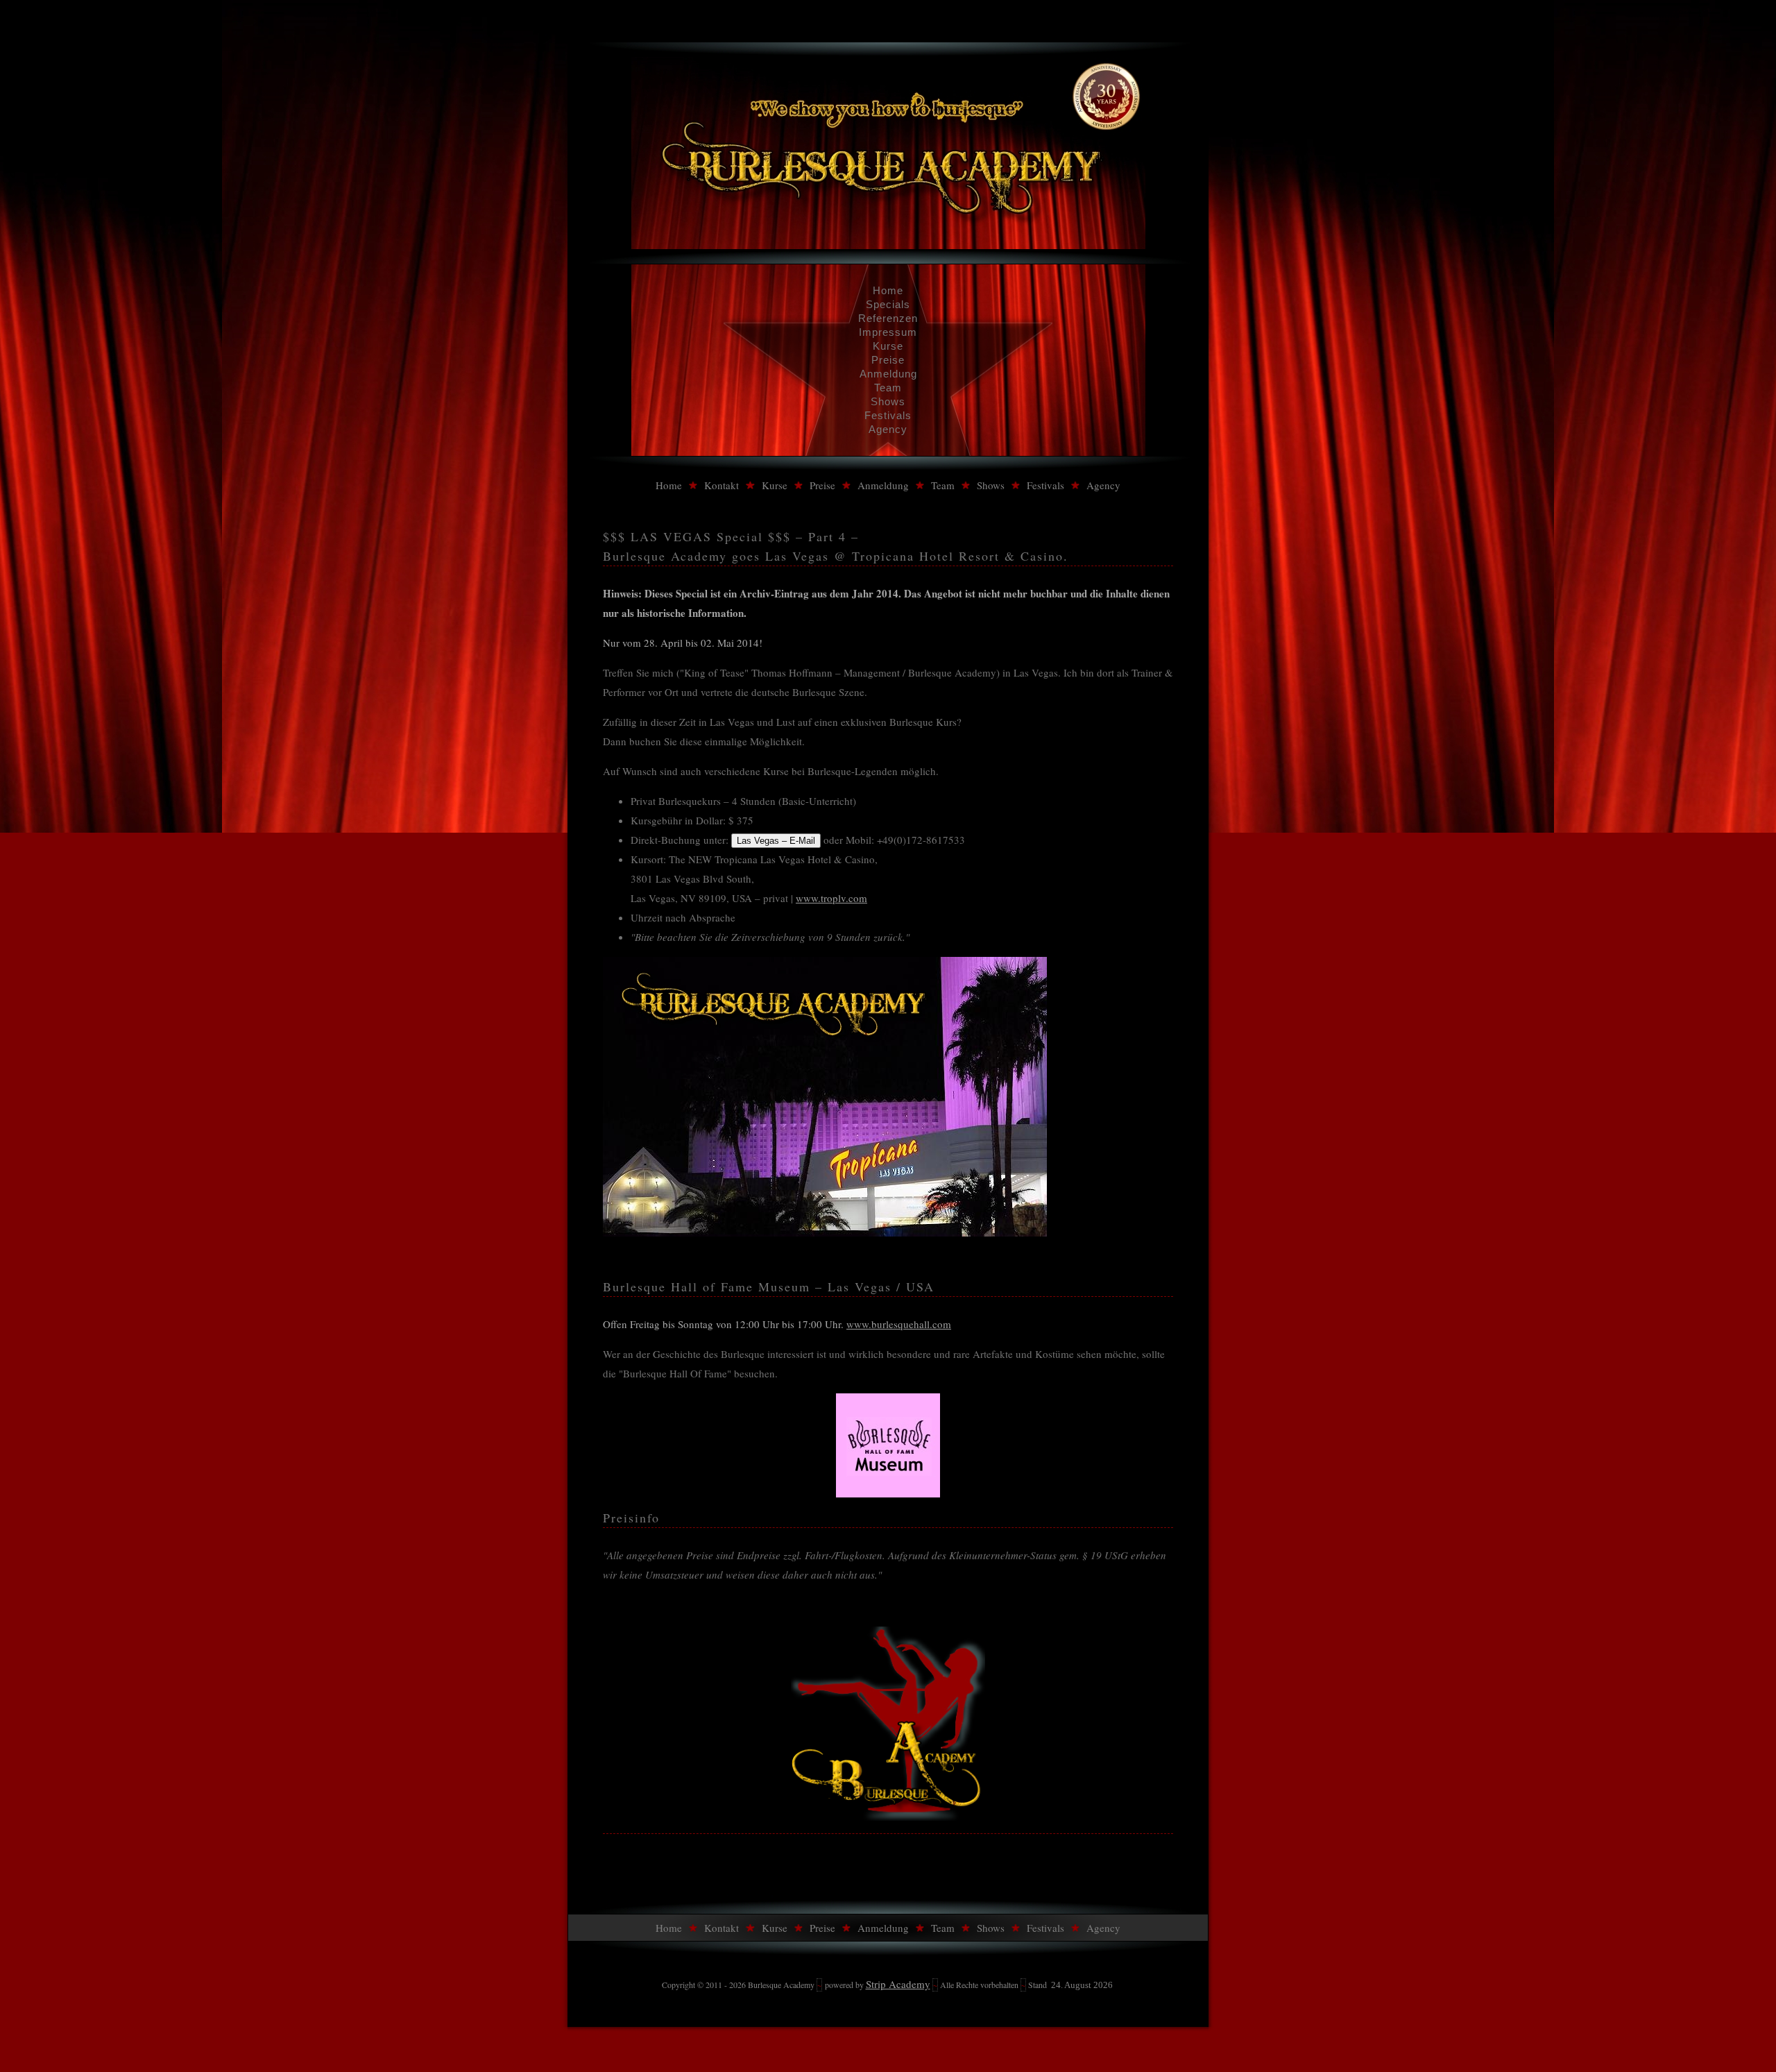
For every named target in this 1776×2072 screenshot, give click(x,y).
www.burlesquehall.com (899, 1324)
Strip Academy (898, 1984)
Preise (888, 360)
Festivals (888, 415)
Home (888, 290)
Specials (888, 304)
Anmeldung (888, 374)
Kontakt (721, 485)
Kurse (888, 346)
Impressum (888, 332)
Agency (888, 429)
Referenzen (888, 318)
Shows (888, 401)
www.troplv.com (831, 898)
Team (888, 388)
